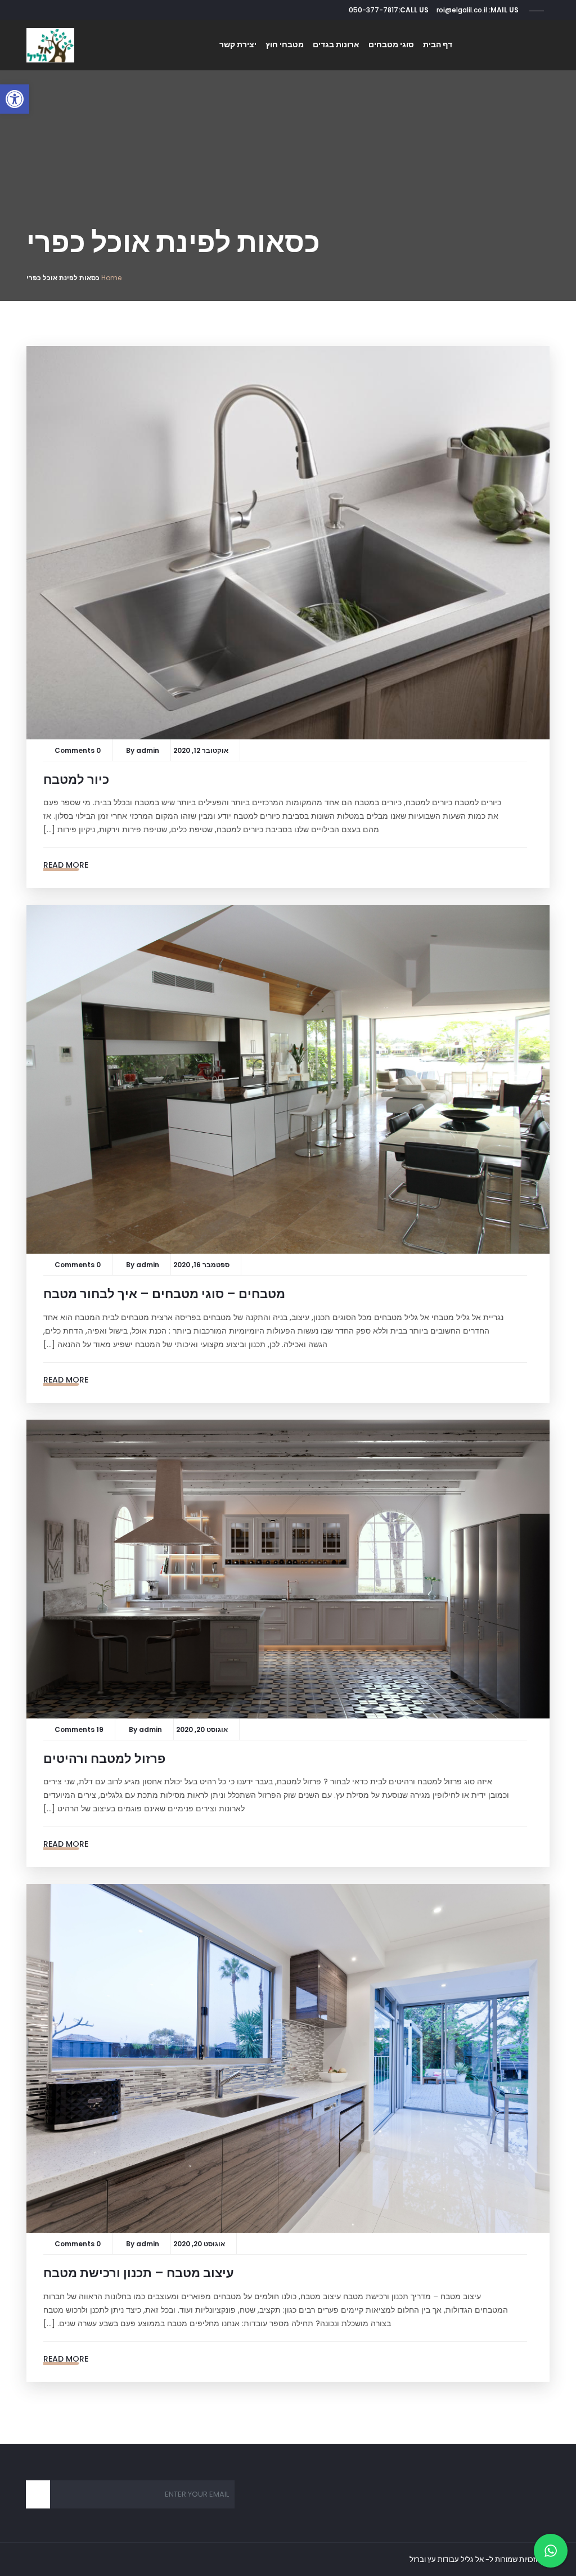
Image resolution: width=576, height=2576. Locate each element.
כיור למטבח (76, 780)
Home (111, 278)
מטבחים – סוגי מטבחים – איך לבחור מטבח (164, 1294)
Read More (66, 865)
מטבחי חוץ (285, 44)
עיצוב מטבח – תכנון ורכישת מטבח (139, 2273)
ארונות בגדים (336, 44)
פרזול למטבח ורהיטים (104, 1759)
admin (148, 750)
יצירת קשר (238, 44)
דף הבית (438, 44)
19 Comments (79, 1729)
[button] (15, 99)
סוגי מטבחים (391, 44)
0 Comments (78, 750)
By (131, 750)
